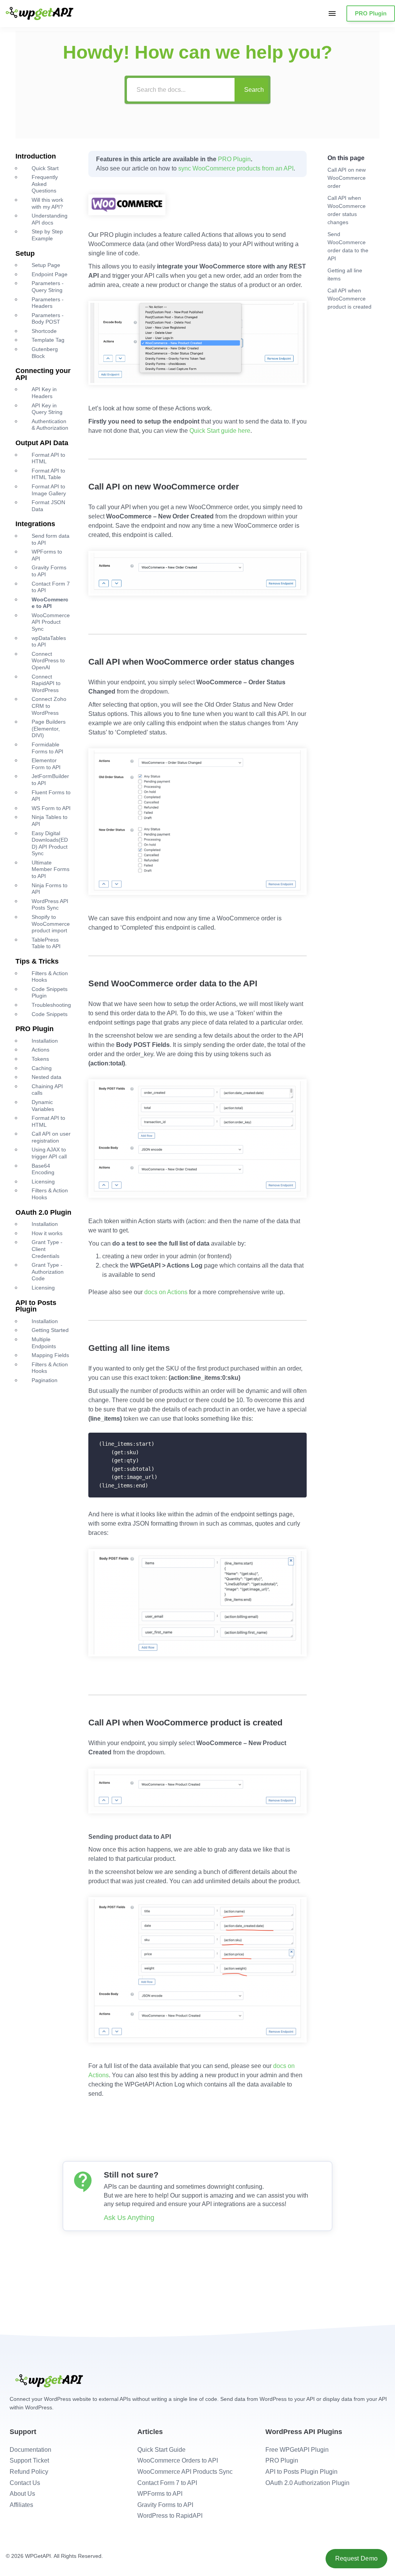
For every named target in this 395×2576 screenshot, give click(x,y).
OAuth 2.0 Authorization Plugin (307, 2483)
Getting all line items (345, 274)
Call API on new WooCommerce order (347, 178)
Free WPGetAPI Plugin (297, 2450)
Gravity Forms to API (165, 2505)
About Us (22, 2494)
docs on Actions (166, 1292)
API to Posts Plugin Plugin (301, 2472)
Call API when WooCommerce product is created (349, 299)
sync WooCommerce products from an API (236, 168)
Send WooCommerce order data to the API (348, 246)
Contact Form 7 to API (167, 2483)
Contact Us (25, 2483)
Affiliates (21, 2505)
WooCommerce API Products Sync (185, 2472)
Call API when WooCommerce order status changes (347, 210)
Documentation (30, 2450)
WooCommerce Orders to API (178, 2460)
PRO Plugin (371, 13)
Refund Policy (29, 2472)
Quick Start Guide (161, 2450)
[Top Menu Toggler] (332, 14)
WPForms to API (160, 2494)
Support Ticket (29, 2460)
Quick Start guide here (220, 431)
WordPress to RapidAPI (170, 2516)
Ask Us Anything (129, 2218)
